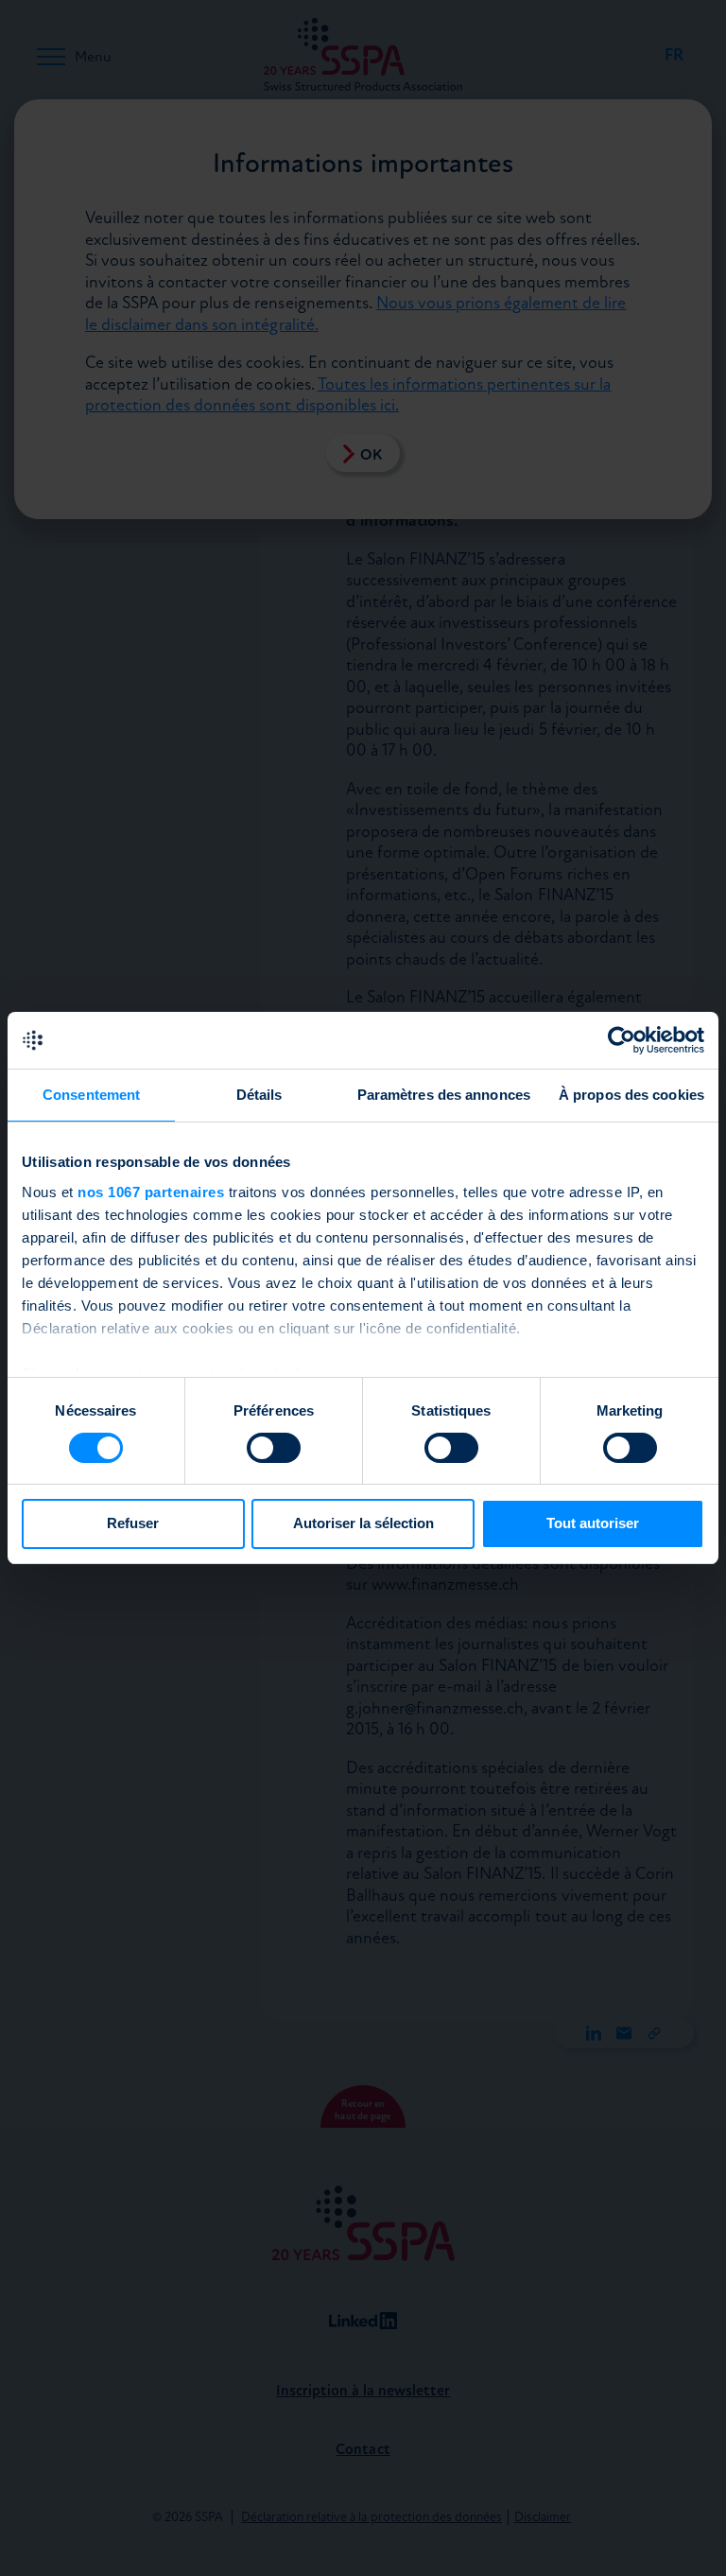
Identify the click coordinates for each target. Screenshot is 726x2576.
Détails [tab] (259, 1095)
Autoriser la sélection (363, 1523)
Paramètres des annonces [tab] (444, 1095)
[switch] (274, 1448)
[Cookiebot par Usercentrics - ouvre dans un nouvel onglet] (622, 1040)
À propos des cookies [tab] (631, 1095)
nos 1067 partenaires (151, 1192)
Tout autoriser (593, 1523)
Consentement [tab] (91, 1095)
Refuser (133, 1523)
